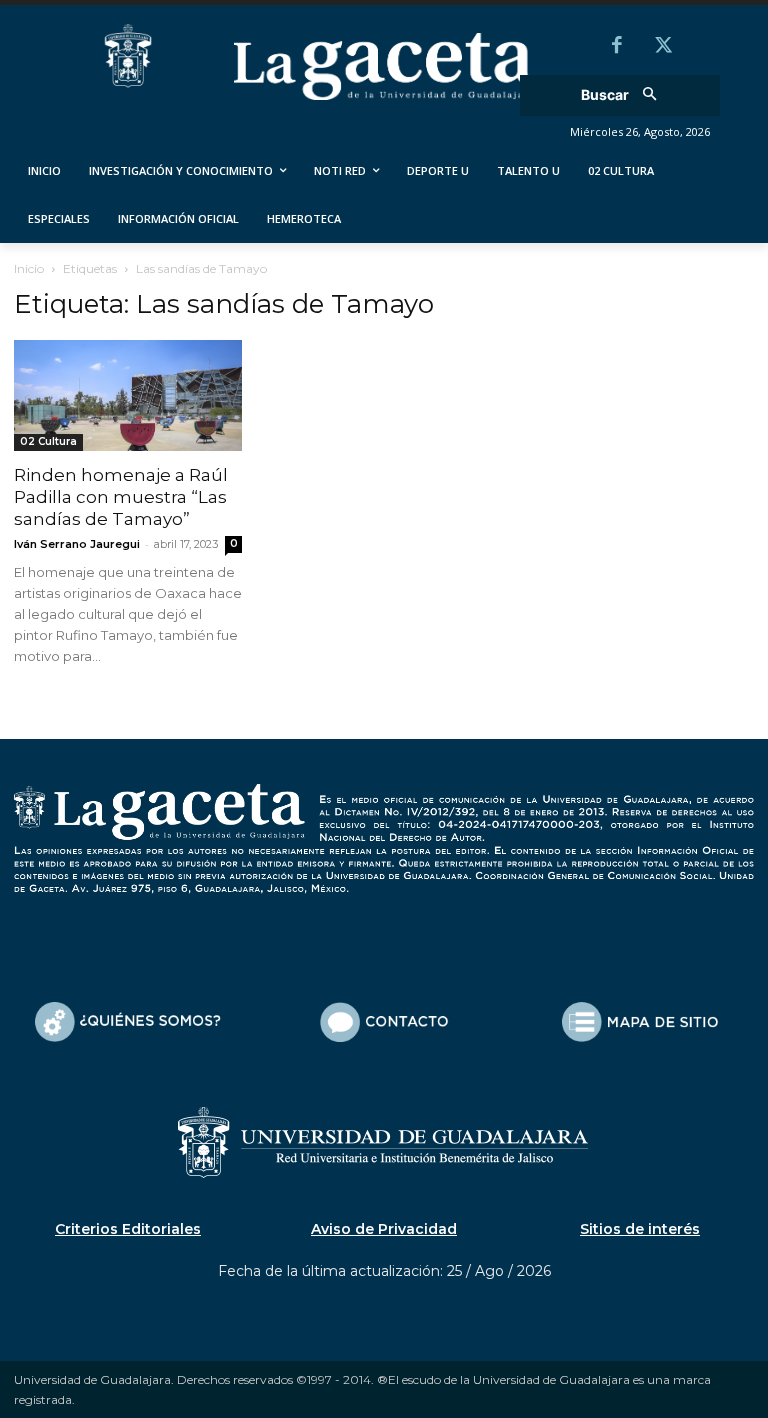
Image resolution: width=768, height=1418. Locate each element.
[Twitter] (663, 47)
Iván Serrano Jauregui (77, 544)
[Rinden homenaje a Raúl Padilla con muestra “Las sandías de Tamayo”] (128, 396)
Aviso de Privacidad (384, 1229)
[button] (625, 95)
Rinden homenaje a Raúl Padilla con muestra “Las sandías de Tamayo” (121, 497)
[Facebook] (617, 47)
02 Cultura (48, 441)
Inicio (29, 268)
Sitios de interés (640, 1229)
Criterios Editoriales (128, 1229)
